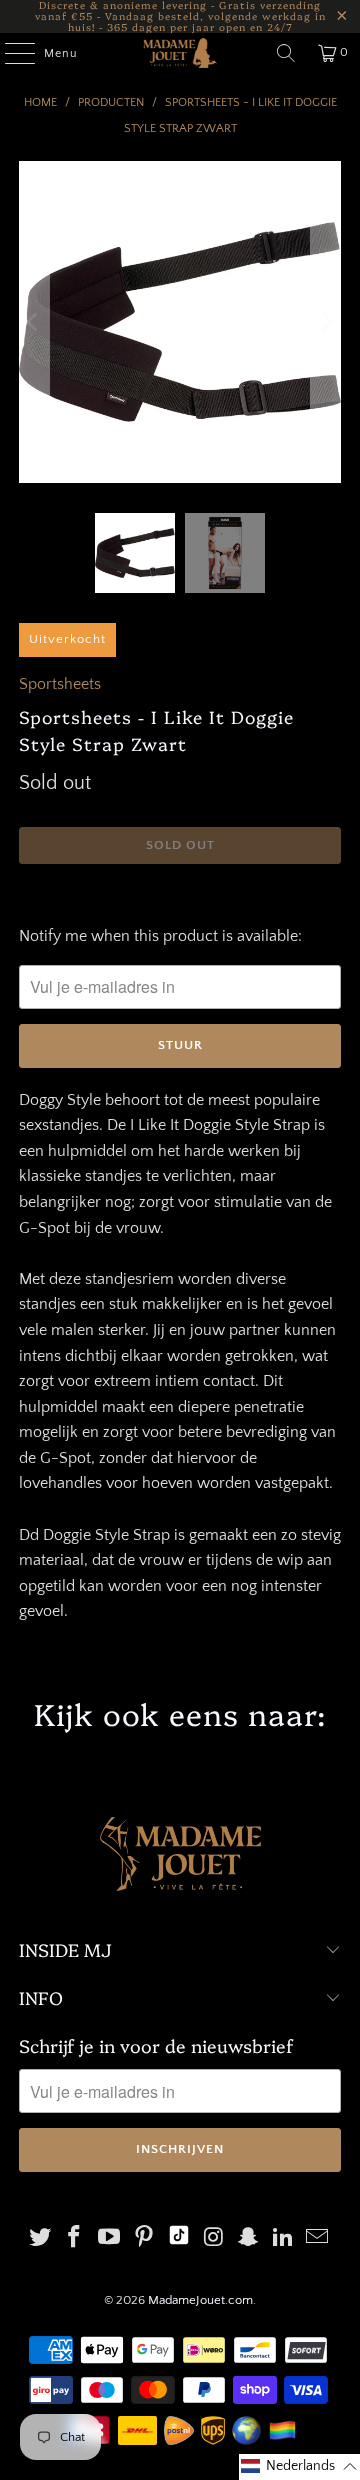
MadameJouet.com (200, 2300)
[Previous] (34, 322)
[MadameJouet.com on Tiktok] (179, 2239)
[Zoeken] (286, 53)
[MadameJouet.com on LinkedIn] (283, 2239)
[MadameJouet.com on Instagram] (214, 2239)
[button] (299, 2467)
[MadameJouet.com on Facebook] (75, 2239)
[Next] (326, 322)
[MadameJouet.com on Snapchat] (249, 2239)
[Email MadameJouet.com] (318, 2239)
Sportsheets (60, 684)
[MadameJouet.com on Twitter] (40, 2239)
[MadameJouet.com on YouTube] (110, 2239)
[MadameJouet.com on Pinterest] (144, 2239)
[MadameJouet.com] (180, 53)
